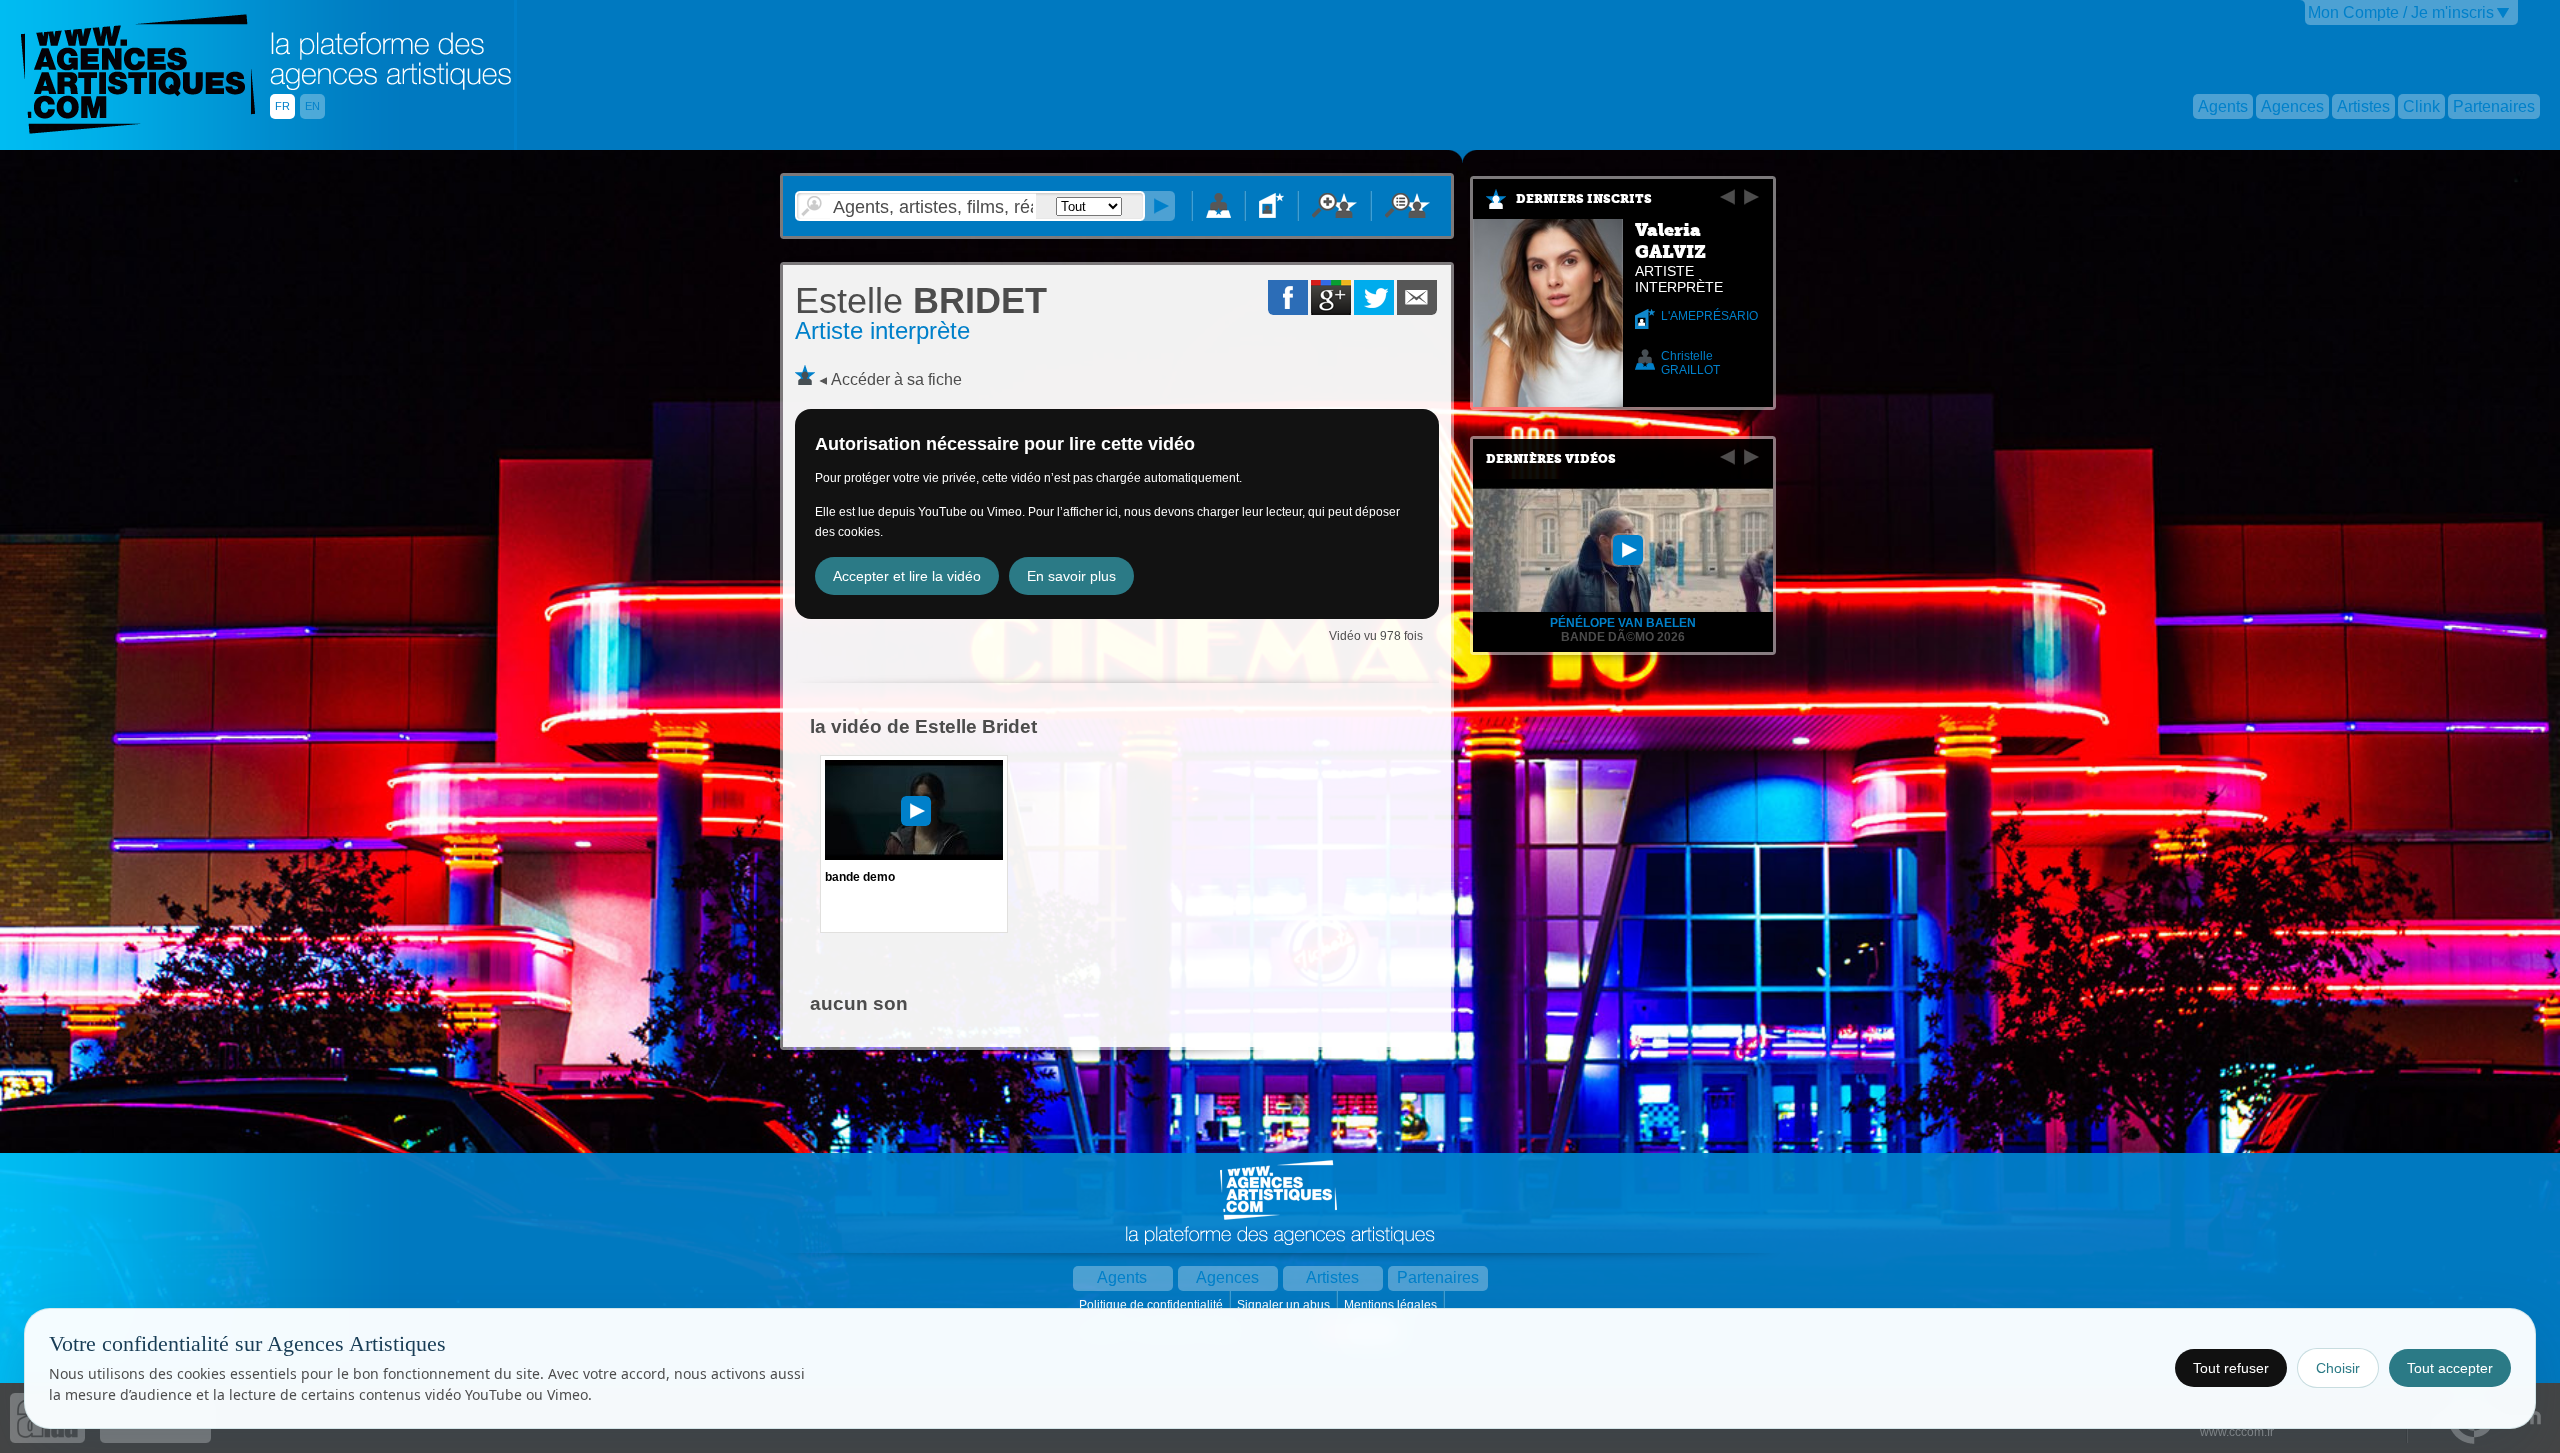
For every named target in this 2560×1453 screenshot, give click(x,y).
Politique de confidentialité (1152, 1305)
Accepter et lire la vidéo (907, 576)
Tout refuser (2231, 1368)
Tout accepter (2450, 1368)
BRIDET (921, 300)
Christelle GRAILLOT (1690, 363)
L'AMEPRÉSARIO (1709, 316)
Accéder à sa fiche (896, 379)
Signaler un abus (1285, 1305)
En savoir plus (1071, 576)
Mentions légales (1392, 1305)
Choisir (2338, 1368)
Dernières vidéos (1551, 459)
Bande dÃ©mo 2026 (1623, 637)
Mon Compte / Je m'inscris (2401, 12)
